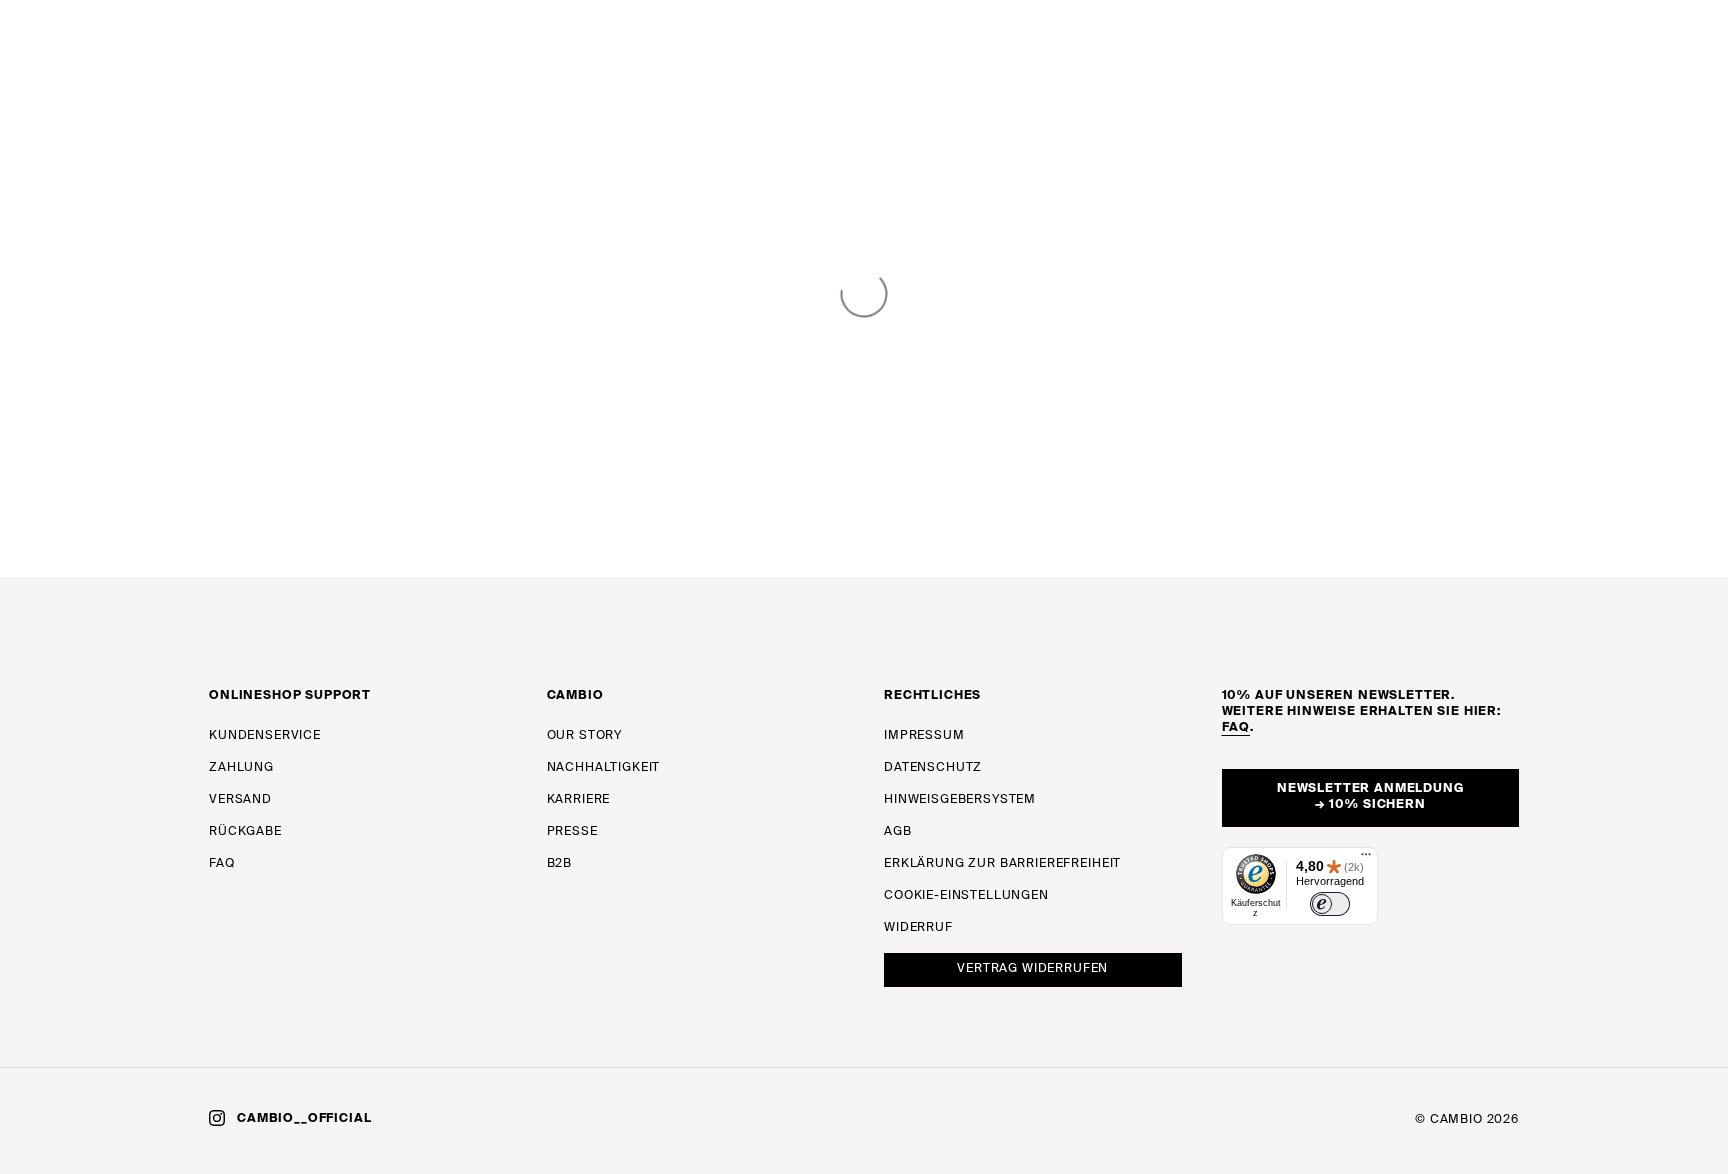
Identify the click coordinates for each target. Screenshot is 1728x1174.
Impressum (924, 736)
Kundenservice (265, 736)
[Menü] (1366, 859)
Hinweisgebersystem (960, 800)
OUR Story (585, 736)
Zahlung (241, 768)
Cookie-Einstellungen (966, 896)
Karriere (579, 800)
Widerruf (918, 928)
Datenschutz (933, 768)
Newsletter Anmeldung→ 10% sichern (1370, 797)
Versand (240, 800)
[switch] (1330, 904)
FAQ (222, 864)
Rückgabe (245, 832)
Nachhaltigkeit (604, 768)
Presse (572, 832)
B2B (560, 864)
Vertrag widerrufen (1032, 969)
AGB (898, 832)
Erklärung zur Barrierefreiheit (1002, 864)
